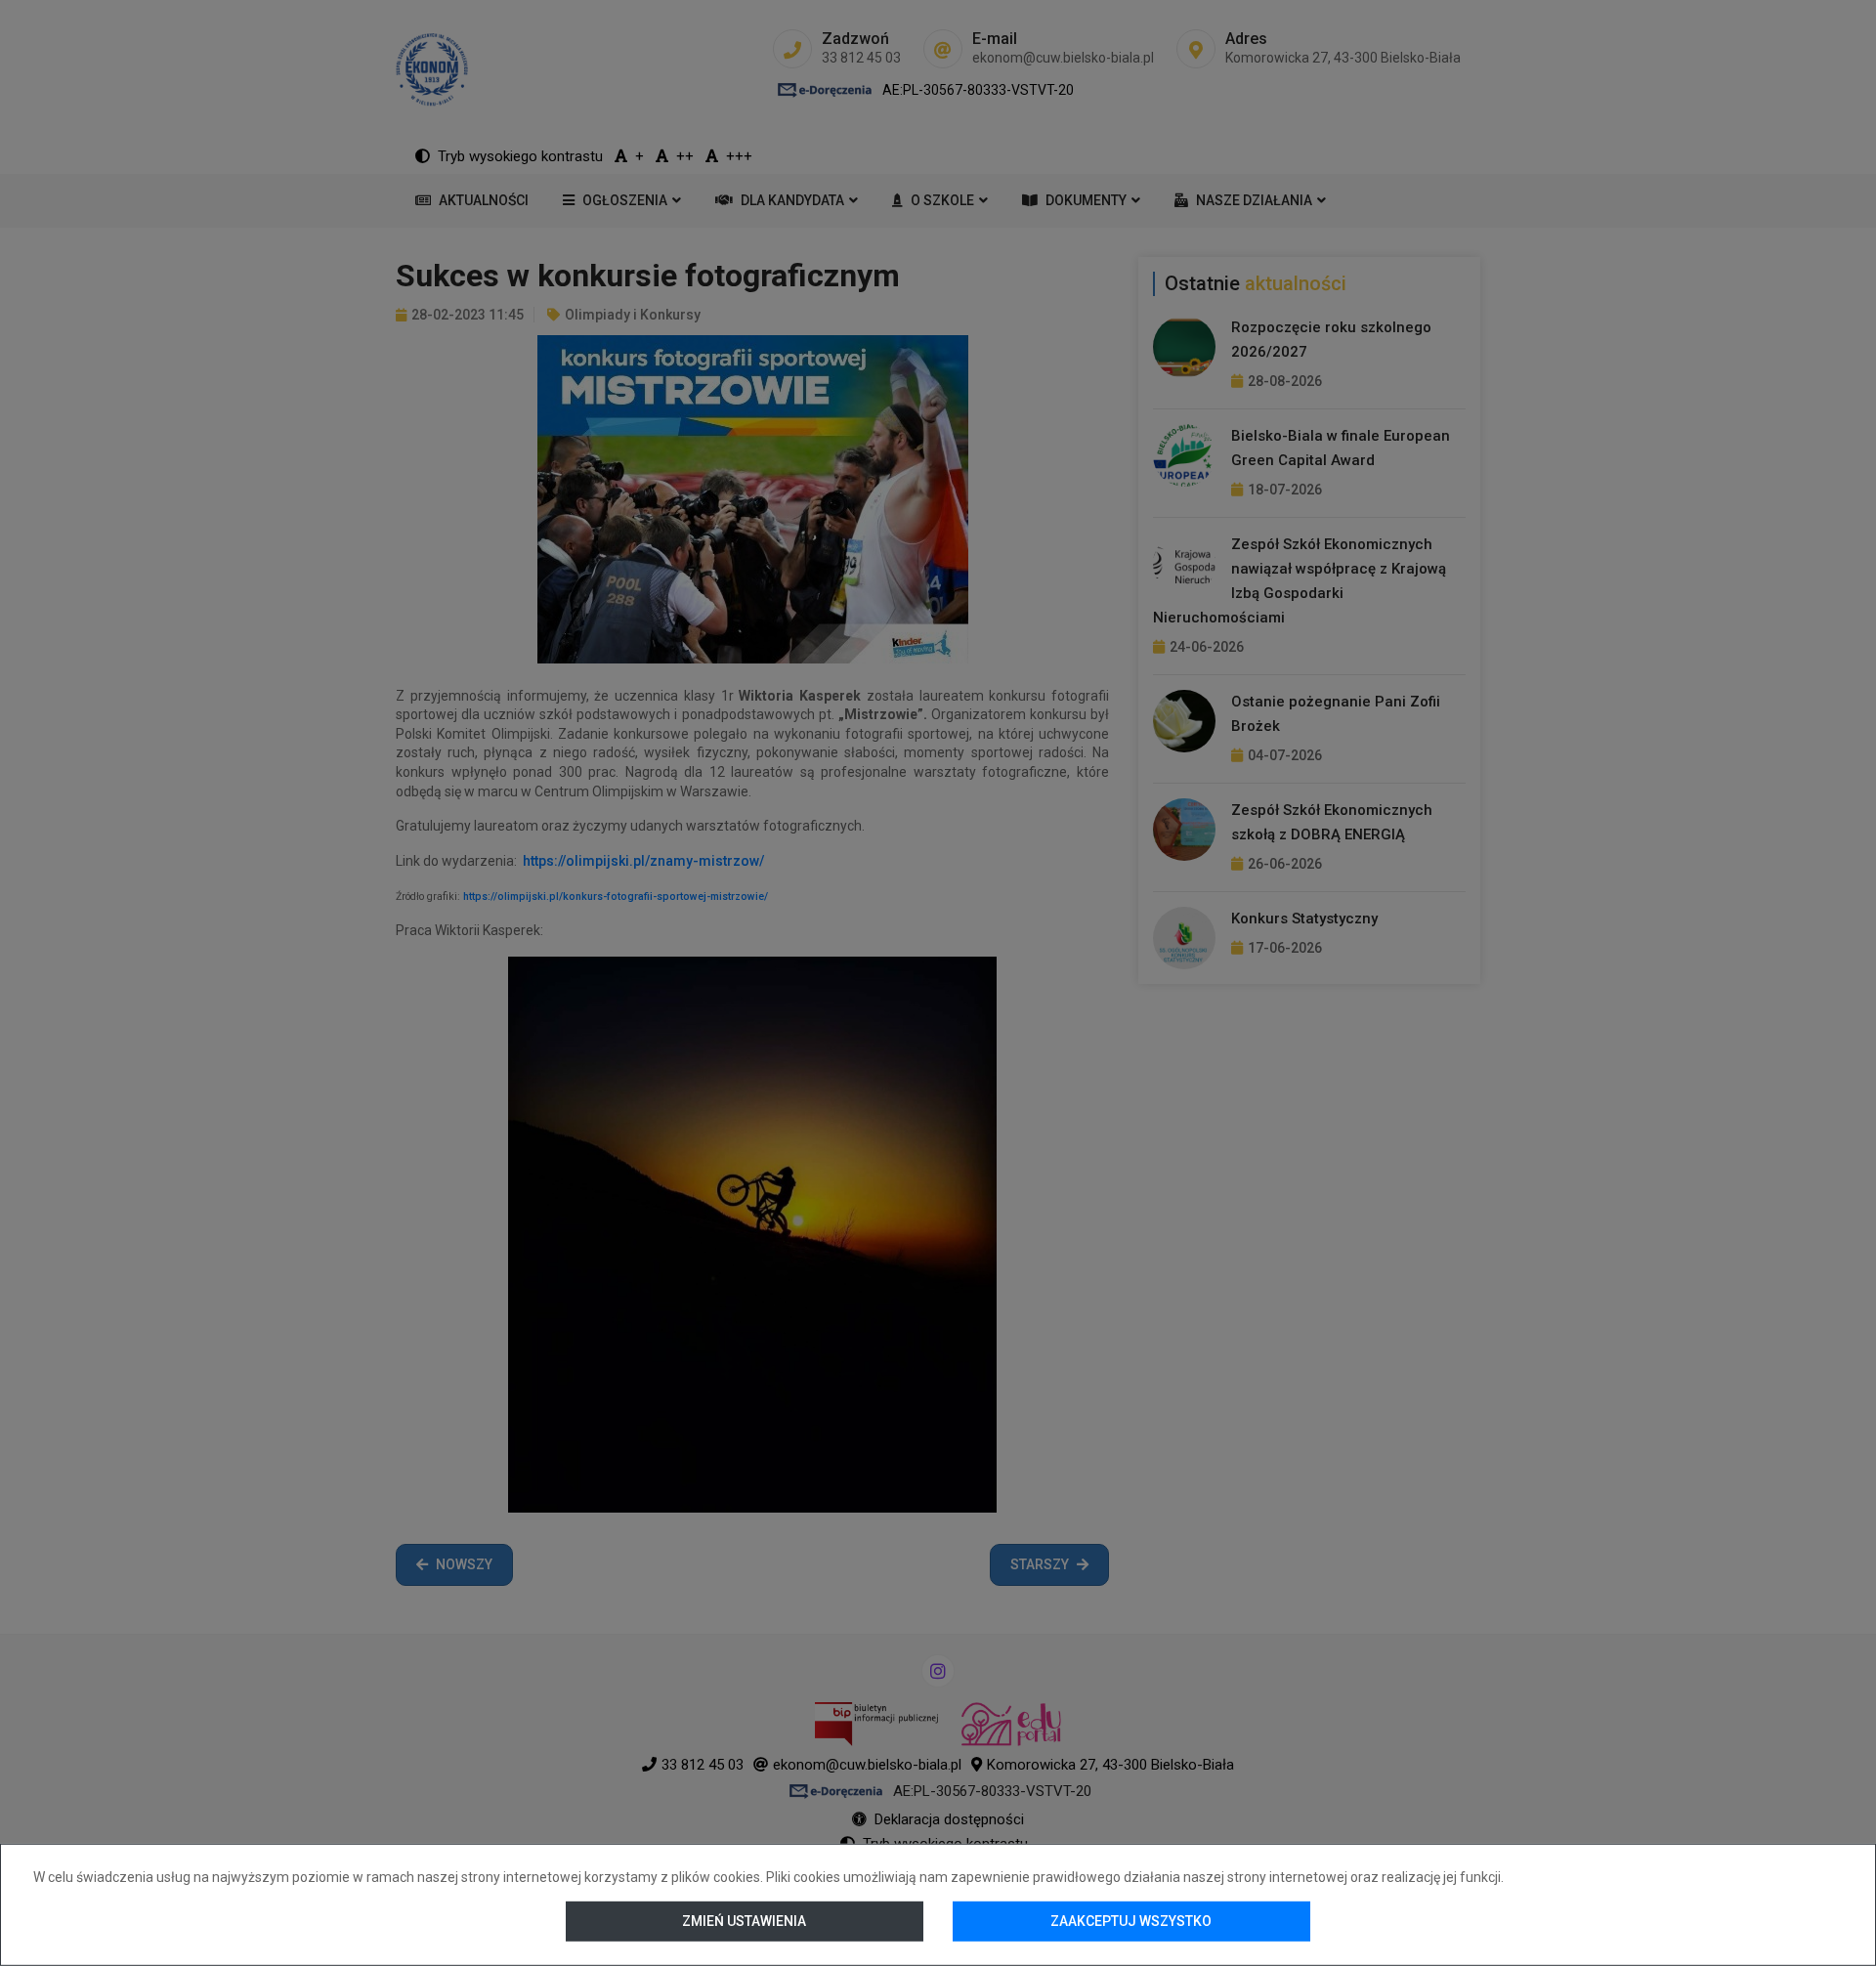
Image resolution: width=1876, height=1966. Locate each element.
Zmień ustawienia (745, 1921)
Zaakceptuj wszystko (1131, 1921)
